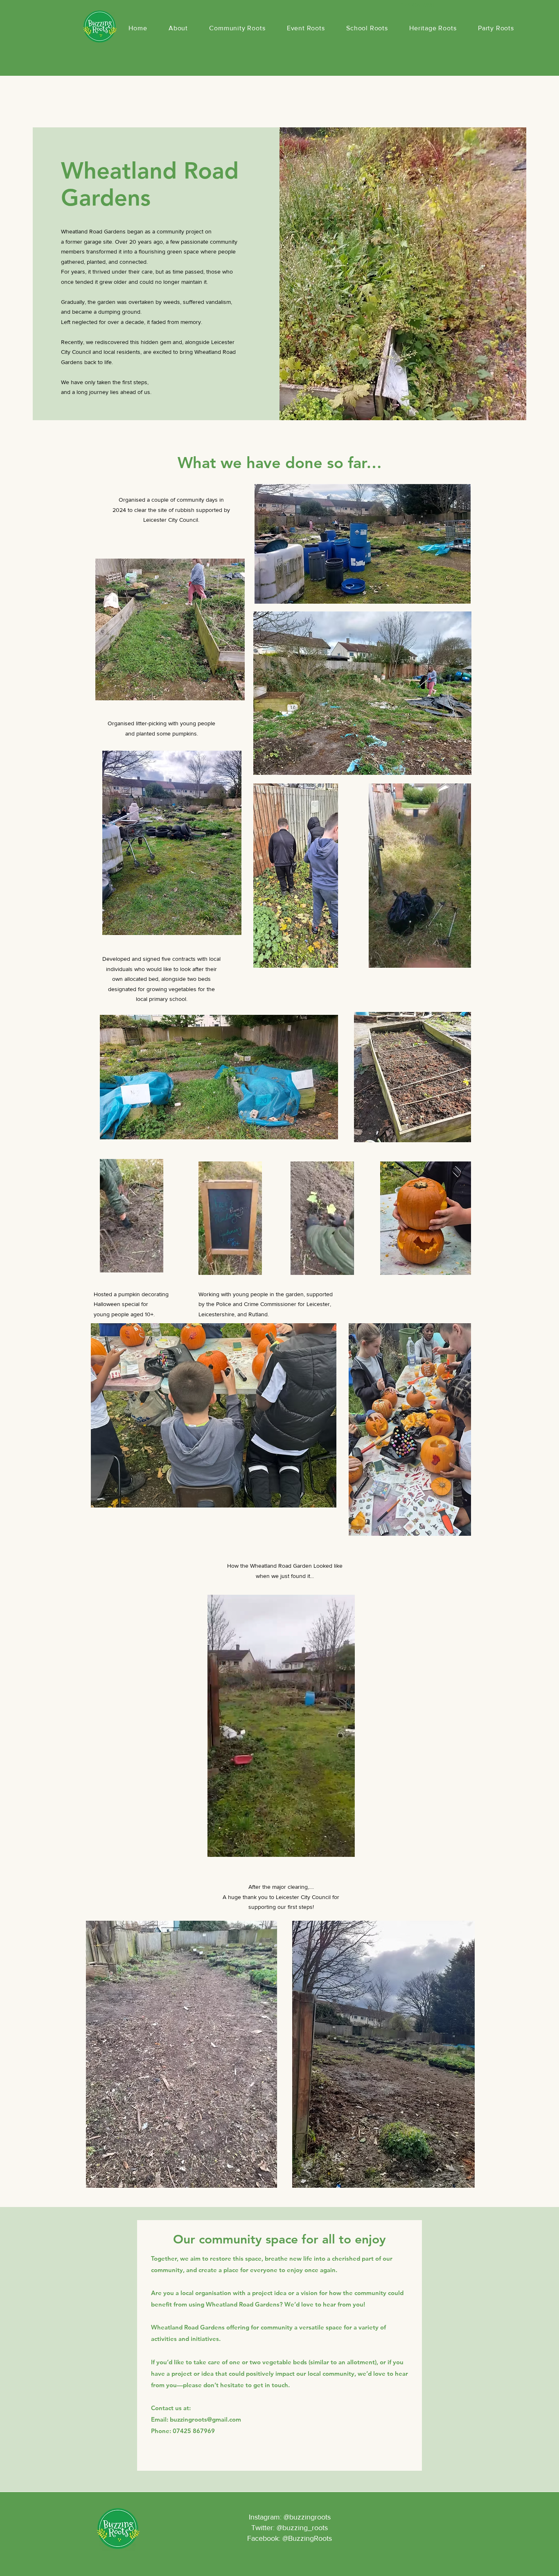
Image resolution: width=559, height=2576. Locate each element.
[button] (461, 959)
